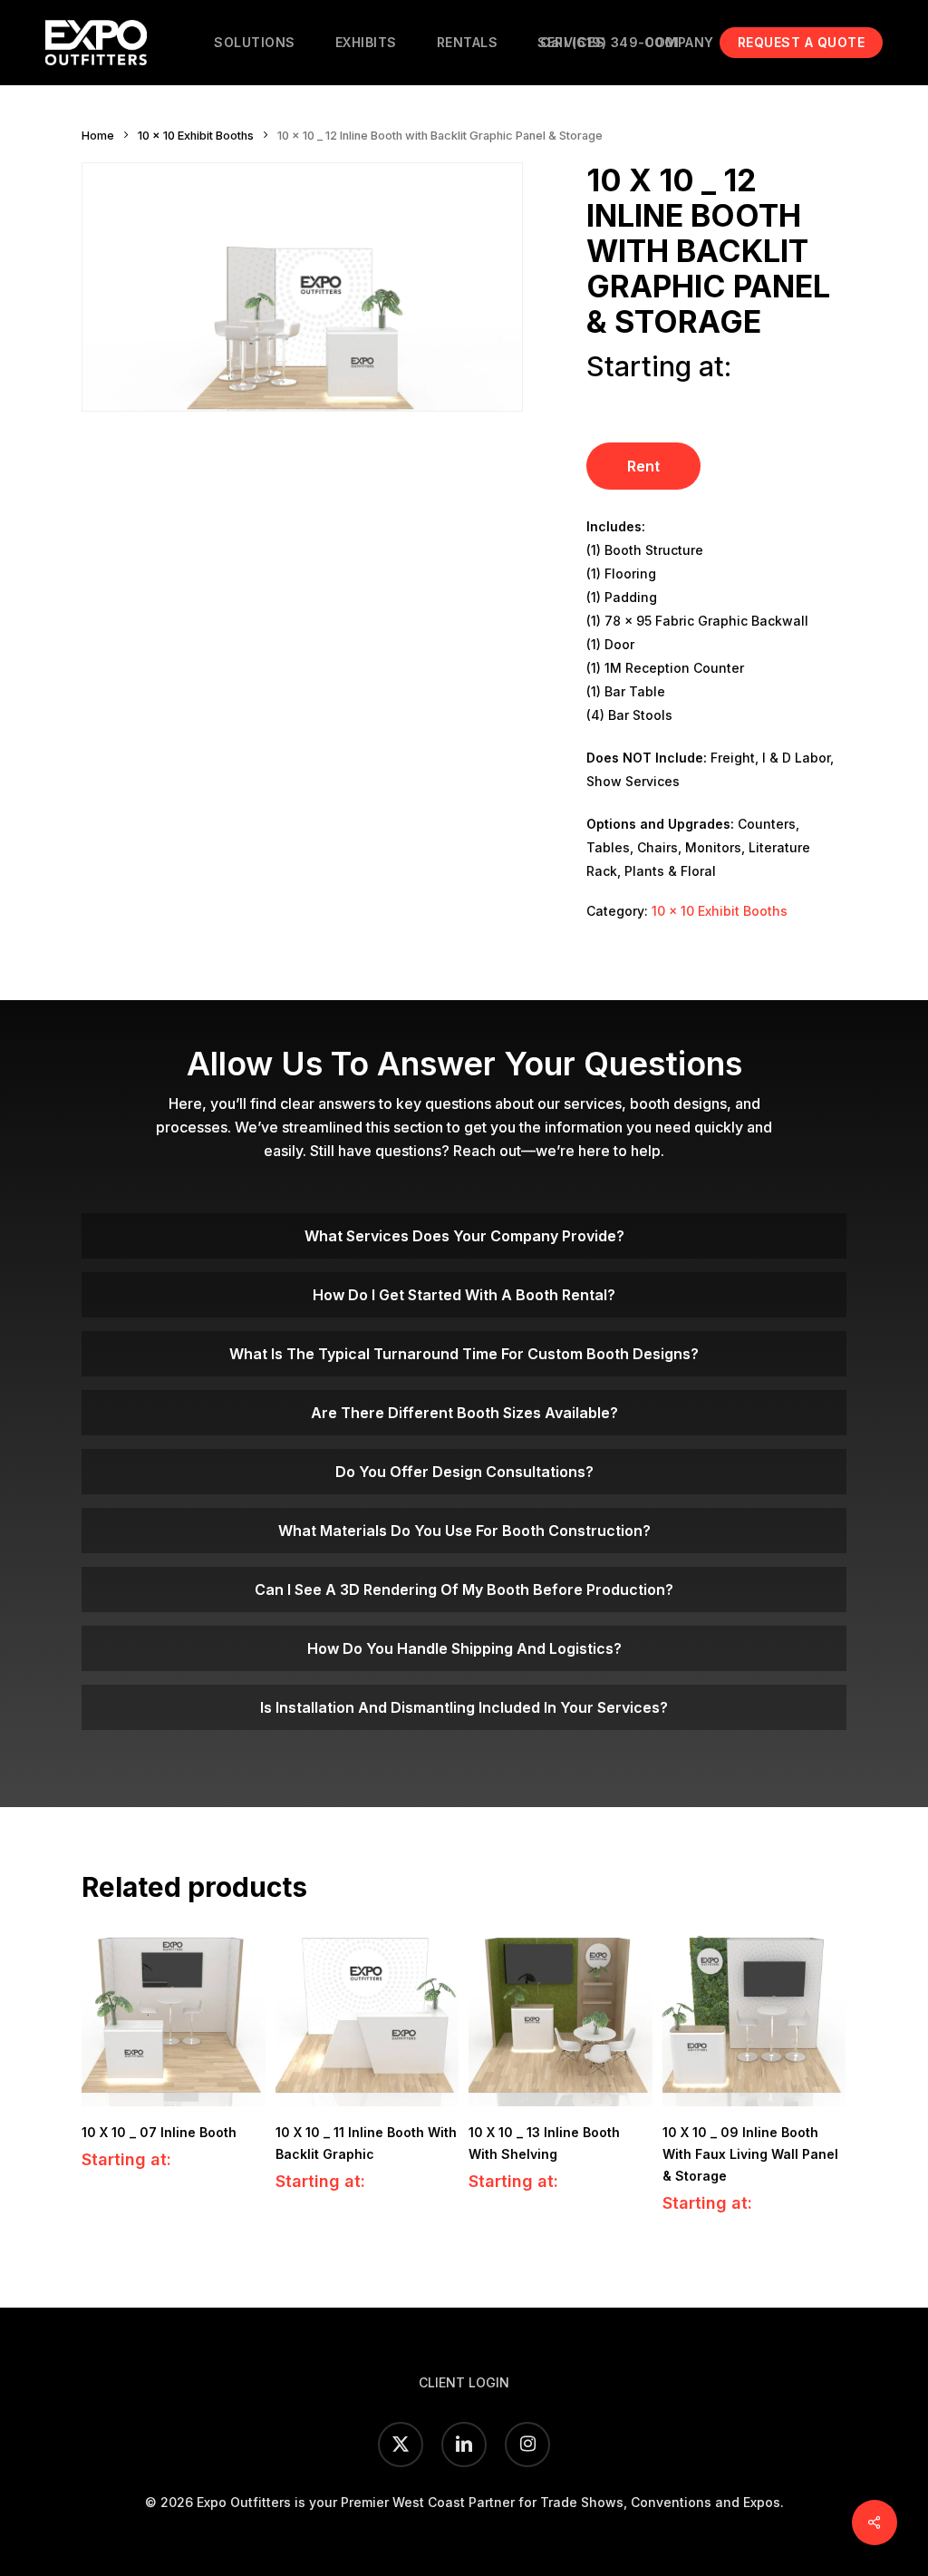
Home (98, 136)
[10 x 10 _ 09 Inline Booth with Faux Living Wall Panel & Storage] (754, 2015)
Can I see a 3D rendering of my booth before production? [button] (464, 1589)
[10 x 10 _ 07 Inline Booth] (174, 2015)
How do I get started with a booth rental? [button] (464, 1295)
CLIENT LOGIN (464, 2382)
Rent (643, 466)
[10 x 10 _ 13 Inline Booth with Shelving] (561, 2015)
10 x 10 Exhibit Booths (196, 136)
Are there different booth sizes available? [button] (464, 1413)
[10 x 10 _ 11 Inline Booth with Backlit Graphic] (367, 2015)
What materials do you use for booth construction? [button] (464, 1531)
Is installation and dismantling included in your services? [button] (464, 1707)
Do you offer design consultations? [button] (464, 1472)
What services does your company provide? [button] (464, 1236)
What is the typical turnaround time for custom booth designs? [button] (464, 1354)
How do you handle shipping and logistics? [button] (464, 1648)
